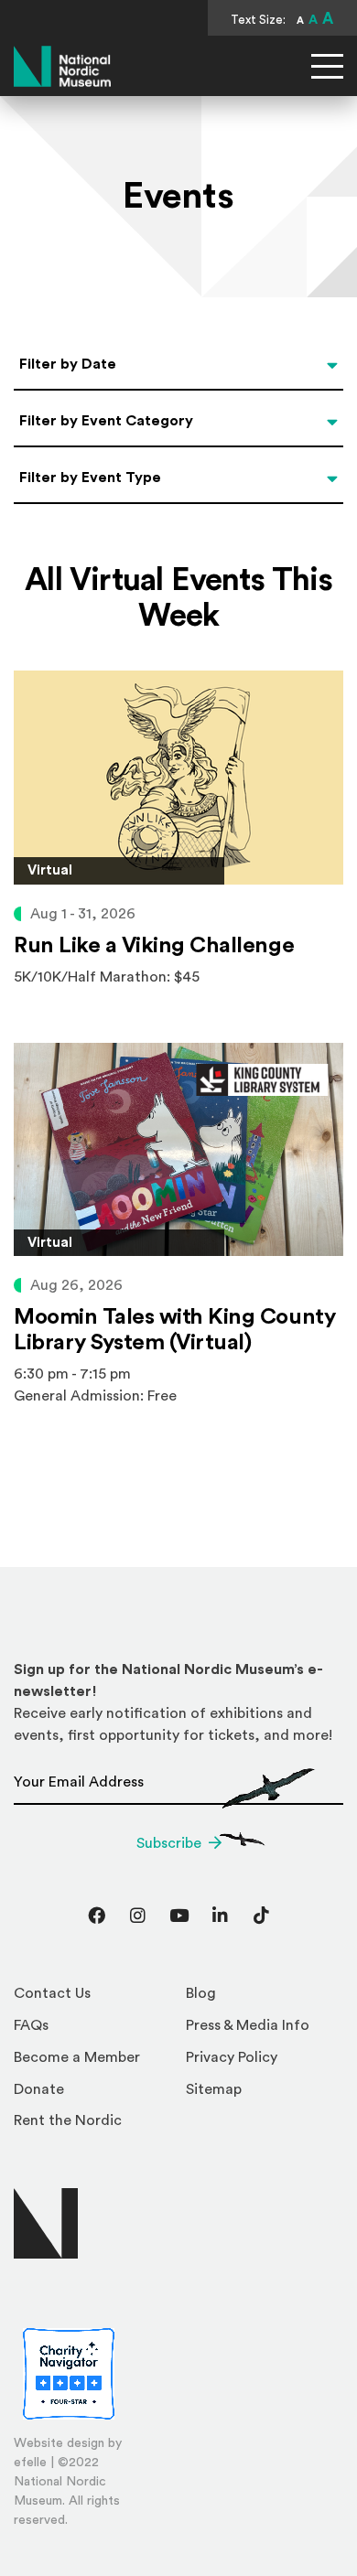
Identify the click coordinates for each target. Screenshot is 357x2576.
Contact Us (52, 1993)
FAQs (31, 2025)
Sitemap (214, 2089)
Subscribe (169, 1843)
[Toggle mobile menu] (327, 66)
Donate (39, 2089)
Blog (201, 1993)
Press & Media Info (248, 2025)
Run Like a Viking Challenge (154, 946)
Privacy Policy (232, 2057)
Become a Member (77, 2057)
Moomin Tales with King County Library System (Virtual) (174, 1330)
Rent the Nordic (68, 2120)
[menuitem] (92, 1998)
